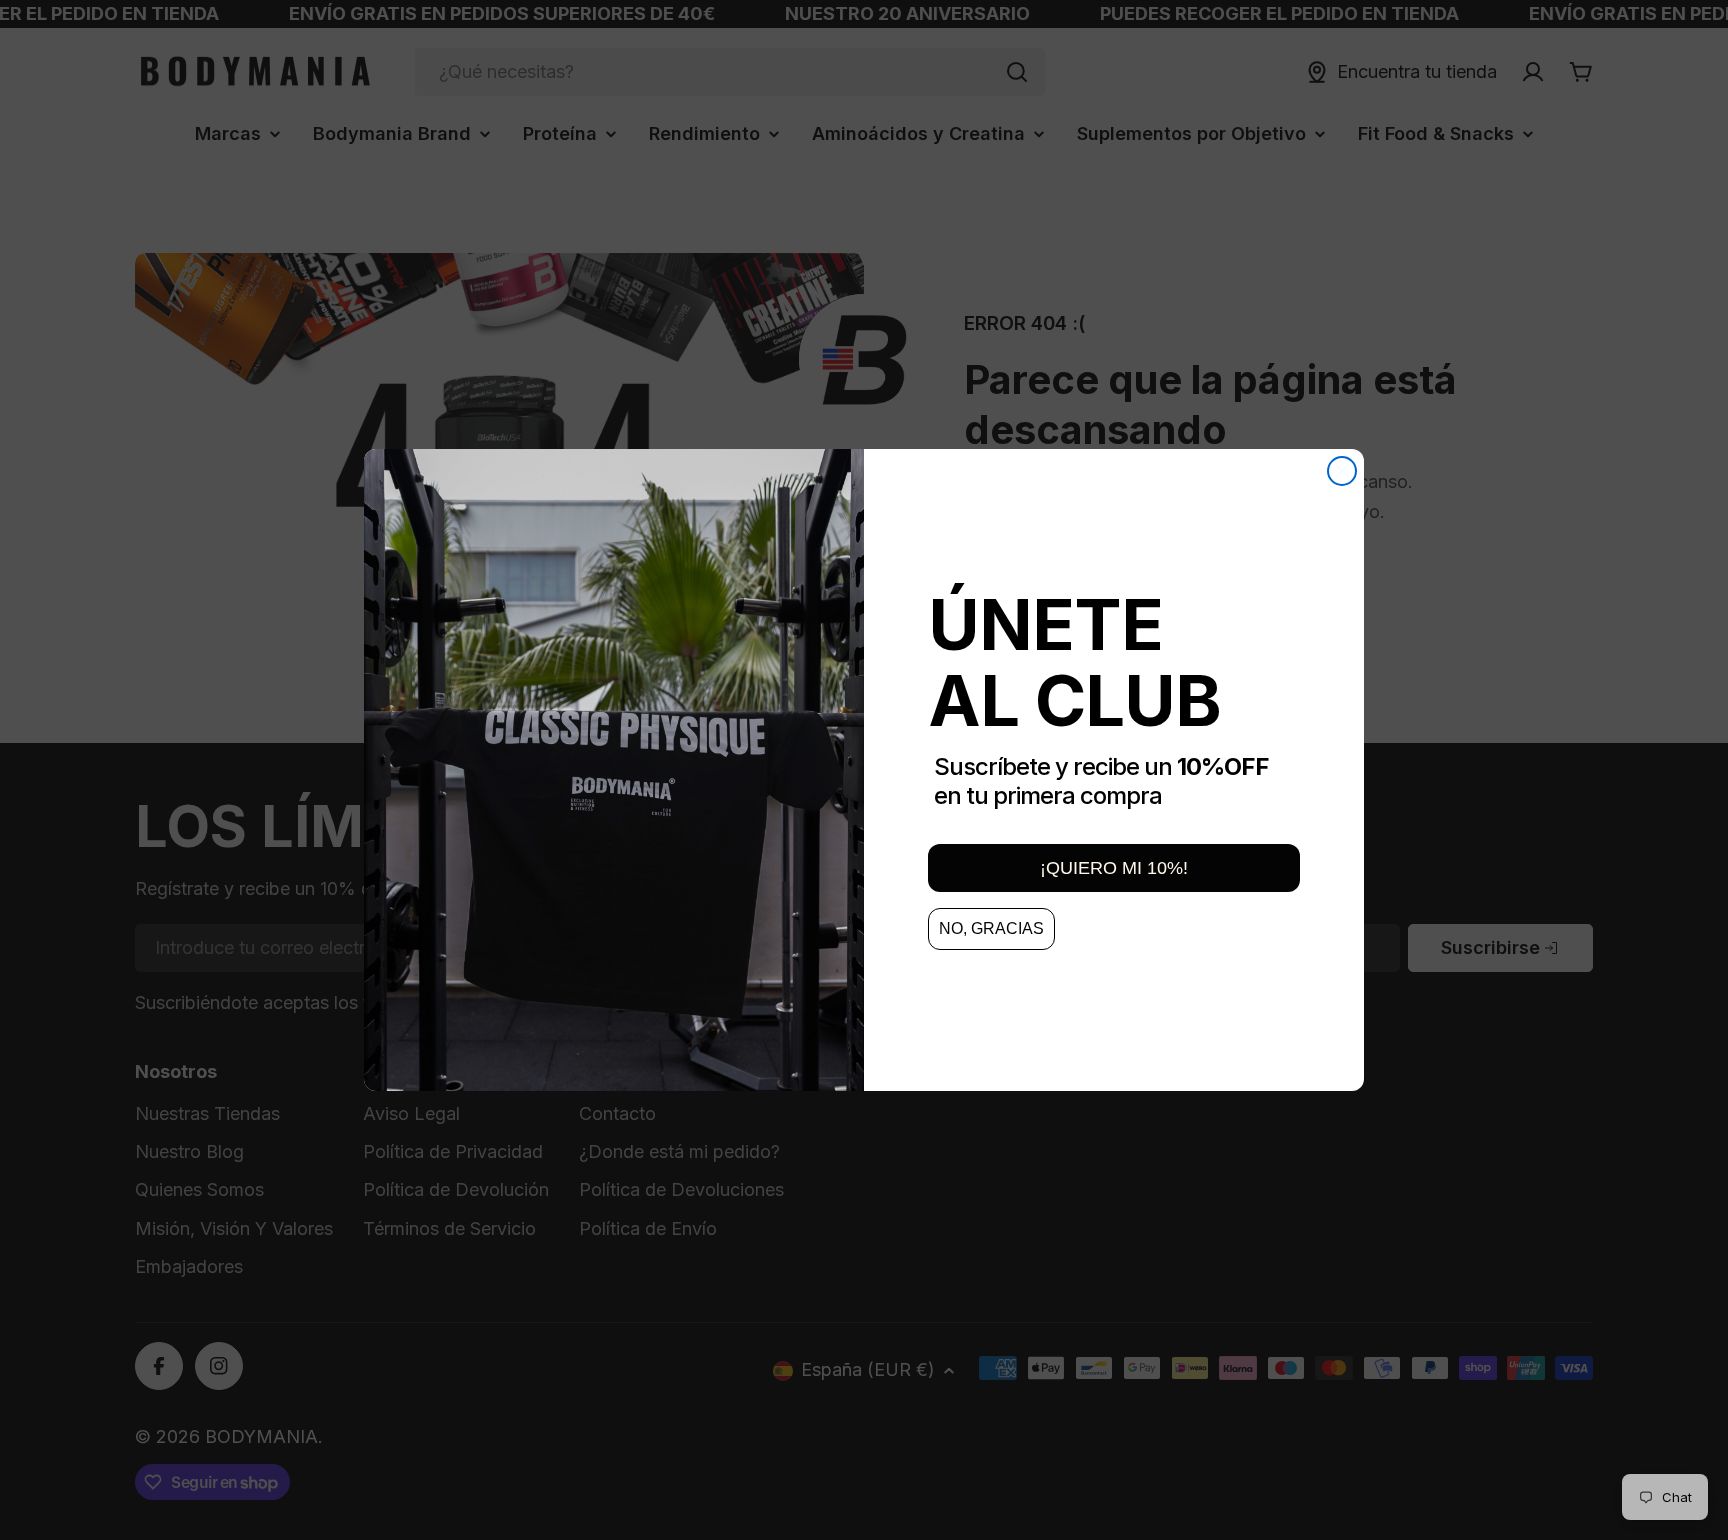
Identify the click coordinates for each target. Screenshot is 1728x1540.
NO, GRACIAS (991, 928)
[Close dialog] (1342, 471)
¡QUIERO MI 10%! (1114, 868)
